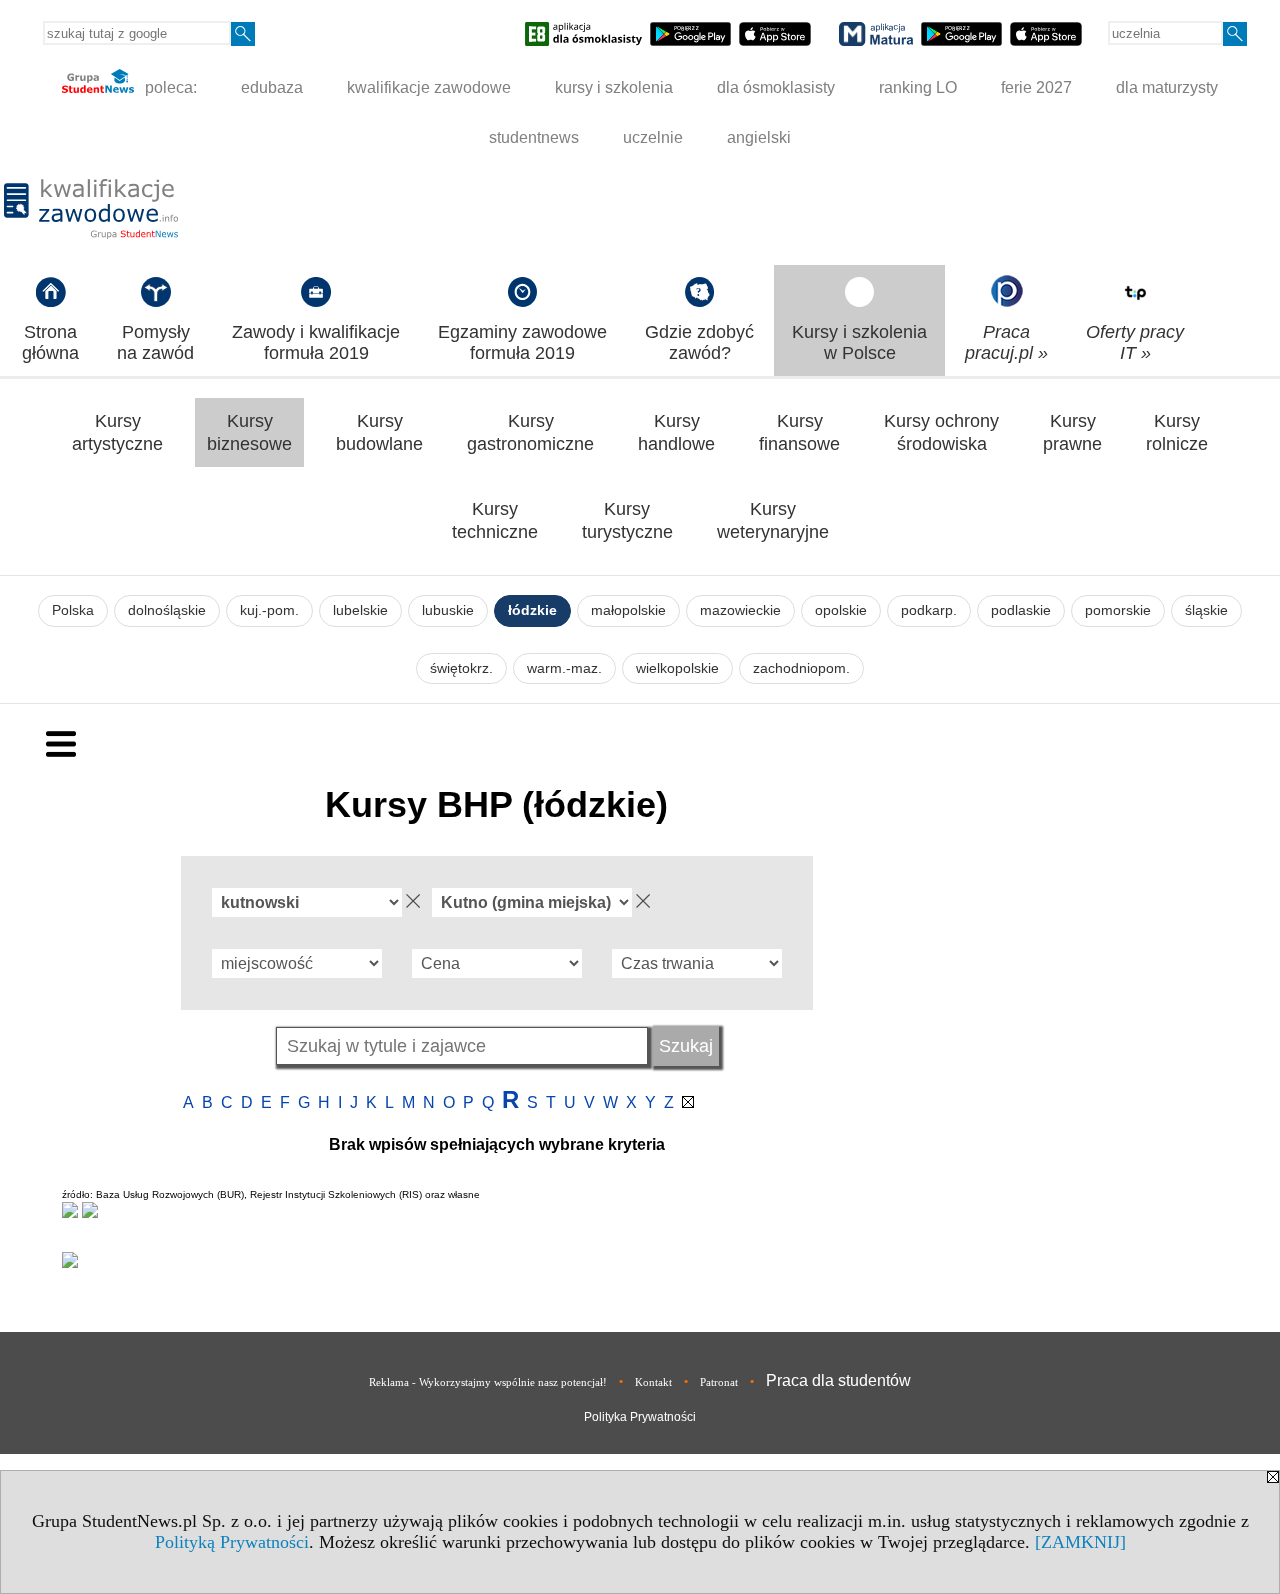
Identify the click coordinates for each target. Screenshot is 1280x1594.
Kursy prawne (1072, 432)
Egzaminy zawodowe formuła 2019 (522, 342)
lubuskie (448, 610)
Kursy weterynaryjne (773, 520)
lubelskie (360, 610)
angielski (759, 137)
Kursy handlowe (676, 432)
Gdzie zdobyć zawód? (699, 342)
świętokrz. (461, 668)
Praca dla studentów (838, 1380)
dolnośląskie (167, 610)
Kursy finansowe (799, 432)
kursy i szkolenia (614, 87)
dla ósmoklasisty (776, 87)
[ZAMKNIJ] (1080, 1542)
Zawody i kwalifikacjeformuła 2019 (316, 342)
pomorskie (1118, 610)
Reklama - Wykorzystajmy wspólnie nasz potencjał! (488, 1382)
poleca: (169, 87)
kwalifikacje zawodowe (429, 87)
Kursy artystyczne (117, 432)
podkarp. (929, 610)
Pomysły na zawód (155, 342)
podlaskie (1021, 610)
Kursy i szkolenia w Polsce (859, 342)
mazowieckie (740, 610)
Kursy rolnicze (1177, 432)
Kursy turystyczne (627, 520)
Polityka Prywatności (640, 1417)
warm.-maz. (564, 668)
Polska (73, 610)
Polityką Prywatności (232, 1542)
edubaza (272, 87)
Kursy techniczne (495, 520)
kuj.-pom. (269, 610)
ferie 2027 (1036, 87)
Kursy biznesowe (249, 432)
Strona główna (50, 342)
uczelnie (653, 137)
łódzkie (532, 610)
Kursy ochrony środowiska (941, 432)
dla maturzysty (1167, 87)
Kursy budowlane (379, 432)
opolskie (841, 610)
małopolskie (628, 610)
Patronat (719, 1382)
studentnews (534, 137)
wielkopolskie (677, 668)
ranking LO (918, 87)
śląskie (1206, 610)
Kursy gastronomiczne (530, 432)
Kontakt (653, 1382)
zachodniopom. (801, 668)
